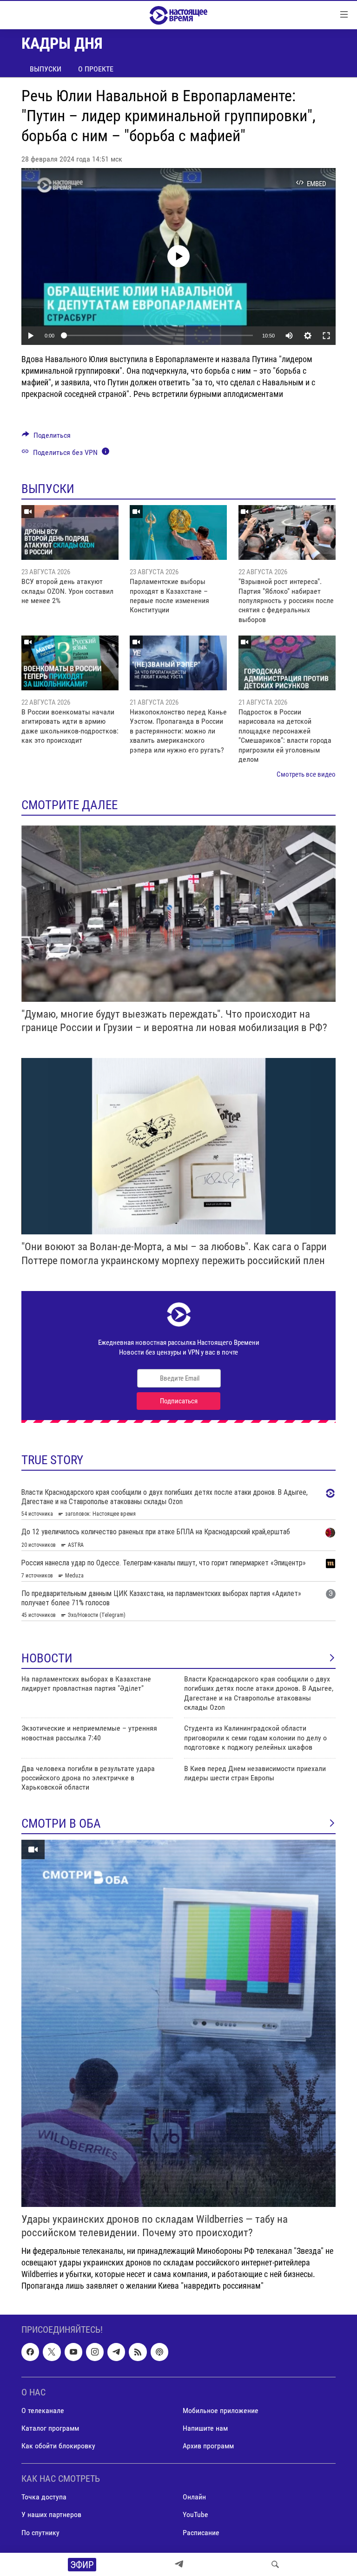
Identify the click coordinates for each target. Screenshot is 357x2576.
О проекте (96, 69)
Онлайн (194, 2497)
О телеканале (43, 2411)
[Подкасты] (159, 2352)
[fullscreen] (326, 336)
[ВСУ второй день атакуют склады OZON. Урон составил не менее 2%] (70, 532)
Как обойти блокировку (58, 2446)
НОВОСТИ (47, 1658)
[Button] (46, 438)
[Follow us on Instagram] (95, 2352)
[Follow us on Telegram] (116, 2352)
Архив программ (208, 2446)
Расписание (201, 2532)
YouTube (195, 2514)
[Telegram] (179, 2564)
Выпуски (46, 69)
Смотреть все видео (306, 774)
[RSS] (138, 2352)
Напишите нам (205, 2428)
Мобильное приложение (221, 2411)
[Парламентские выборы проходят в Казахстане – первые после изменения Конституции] (178, 532)
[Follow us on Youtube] (73, 2352)
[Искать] (275, 2564)
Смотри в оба (61, 1823)
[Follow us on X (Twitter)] (52, 2352)
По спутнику (40, 2532)
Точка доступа (44, 2497)
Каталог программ (50, 2428)
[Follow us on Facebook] (30, 2352)
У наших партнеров (51, 2514)
